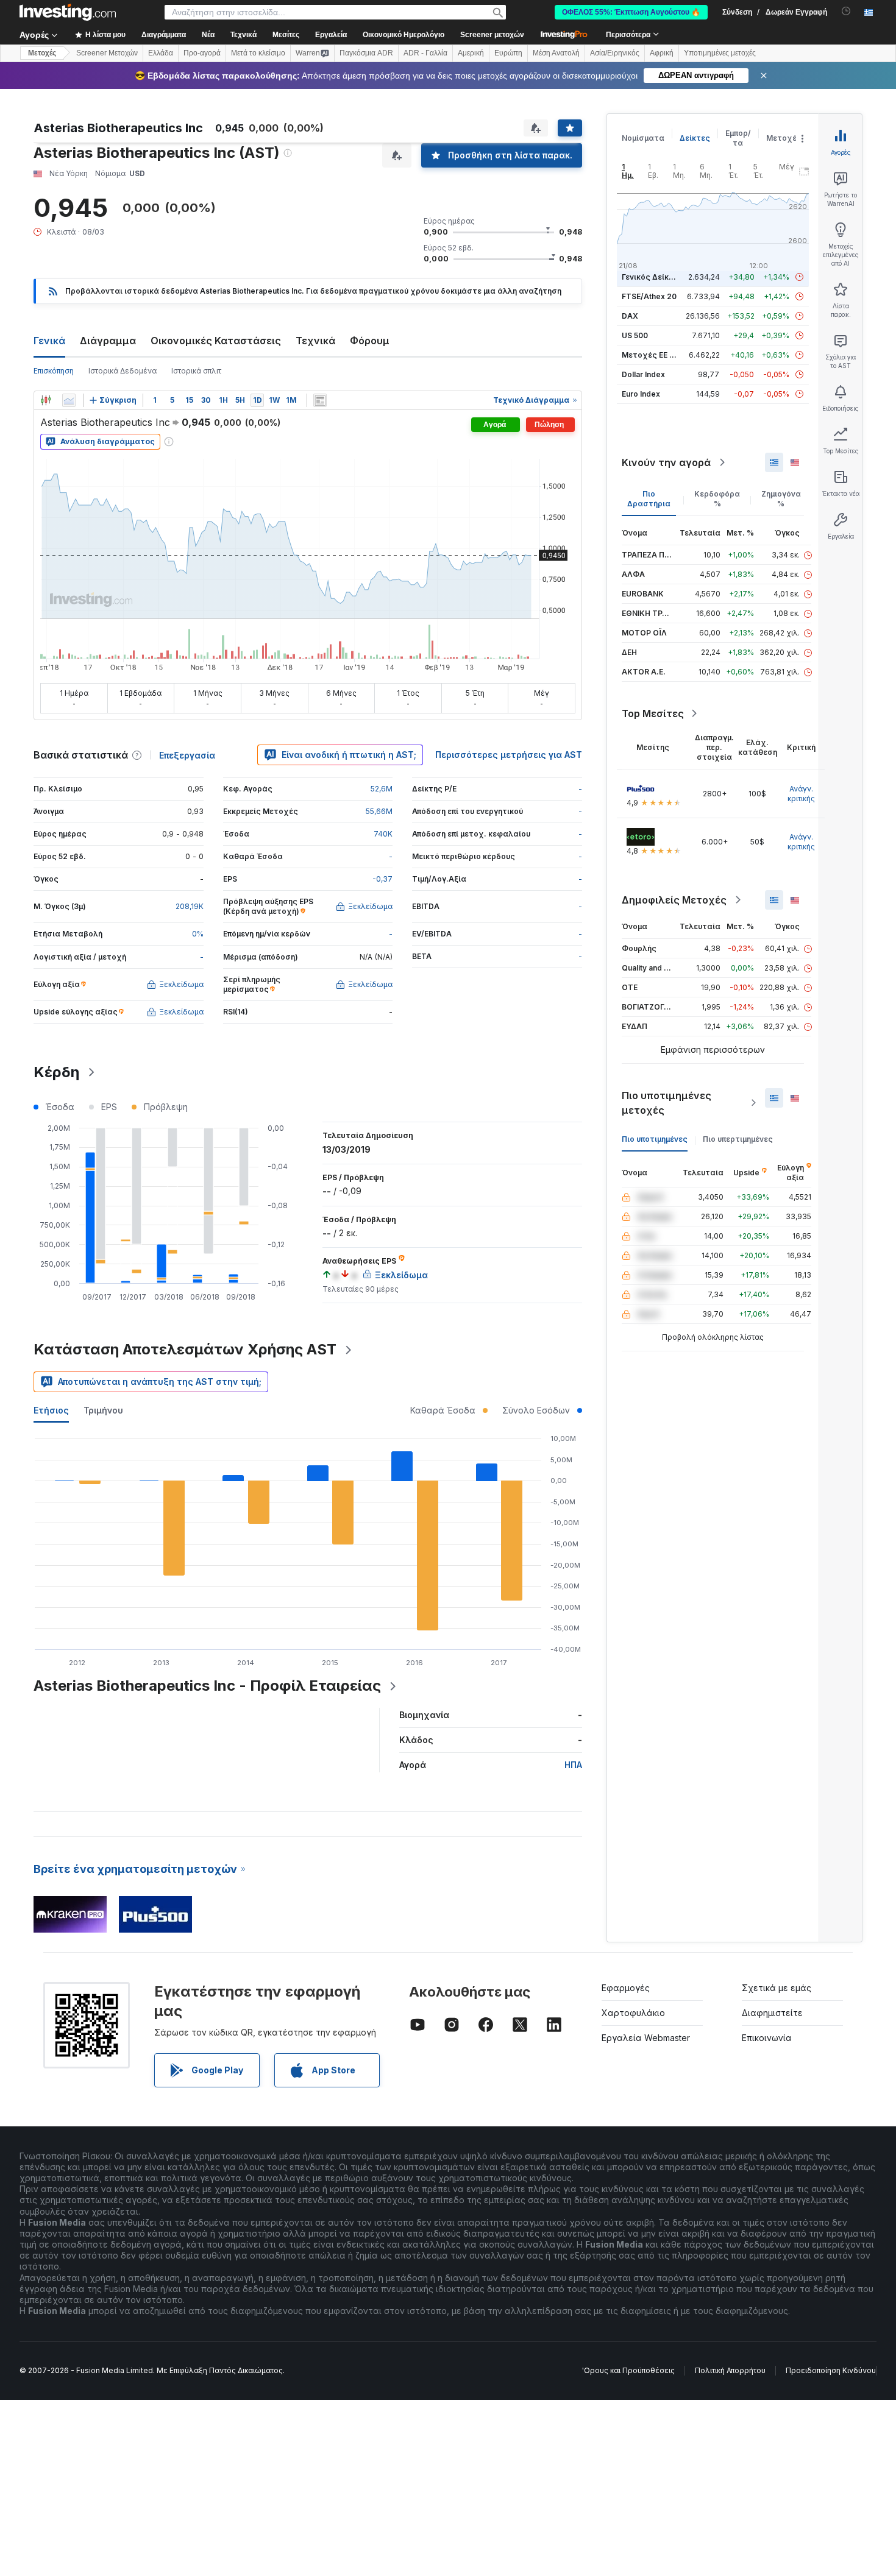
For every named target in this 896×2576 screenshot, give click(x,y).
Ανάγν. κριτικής (801, 794)
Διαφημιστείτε (772, 2013)
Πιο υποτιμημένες (655, 1139)
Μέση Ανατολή (556, 53)
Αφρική (662, 53)
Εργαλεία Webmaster (646, 2038)
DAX (630, 316)
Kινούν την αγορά (666, 462)
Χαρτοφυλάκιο (633, 2013)
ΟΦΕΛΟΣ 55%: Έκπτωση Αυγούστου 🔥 (631, 12)
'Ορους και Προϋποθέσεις (628, 2370)
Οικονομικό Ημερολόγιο (404, 35)
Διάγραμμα (108, 341)
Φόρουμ (370, 341)
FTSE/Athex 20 (649, 296)
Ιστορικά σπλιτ (196, 371)
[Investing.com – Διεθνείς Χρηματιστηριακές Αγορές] (68, 12)
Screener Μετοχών (107, 53)
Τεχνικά (315, 341)
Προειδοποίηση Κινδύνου (831, 2370)
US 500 (635, 335)
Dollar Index (643, 374)
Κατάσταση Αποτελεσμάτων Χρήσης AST (185, 1349)
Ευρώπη (508, 53)
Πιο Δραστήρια (649, 499)
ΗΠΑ (573, 1765)
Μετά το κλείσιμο (258, 53)
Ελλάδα (161, 53)
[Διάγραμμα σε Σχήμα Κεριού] (46, 400)
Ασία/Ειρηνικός (615, 53)
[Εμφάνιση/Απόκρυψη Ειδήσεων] (320, 400)
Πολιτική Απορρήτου (730, 2370)
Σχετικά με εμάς (777, 1988)
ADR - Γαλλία (425, 53)
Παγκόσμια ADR (366, 53)
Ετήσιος (51, 1410)
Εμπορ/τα (738, 138)
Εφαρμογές (626, 1988)
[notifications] (846, 11)
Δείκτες (695, 138)
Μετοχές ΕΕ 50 (650, 355)
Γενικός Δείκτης (652, 277)
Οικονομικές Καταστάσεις (216, 341)
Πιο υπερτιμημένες (738, 1139)
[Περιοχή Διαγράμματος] (69, 400)
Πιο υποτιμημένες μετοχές (667, 1103)
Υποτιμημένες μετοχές (720, 53)
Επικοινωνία (767, 2038)
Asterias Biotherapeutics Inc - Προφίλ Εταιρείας (207, 1686)
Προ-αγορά (202, 53)
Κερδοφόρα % (717, 499)
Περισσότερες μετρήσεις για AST (509, 755)
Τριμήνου (103, 1410)
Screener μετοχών (492, 35)
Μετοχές (784, 138)
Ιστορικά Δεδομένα (123, 371)
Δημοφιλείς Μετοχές (674, 900)
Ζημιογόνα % (781, 499)
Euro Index (641, 394)
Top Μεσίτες (653, 713)
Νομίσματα (643, 138)
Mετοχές (42, 53)
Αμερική (471, 53)
